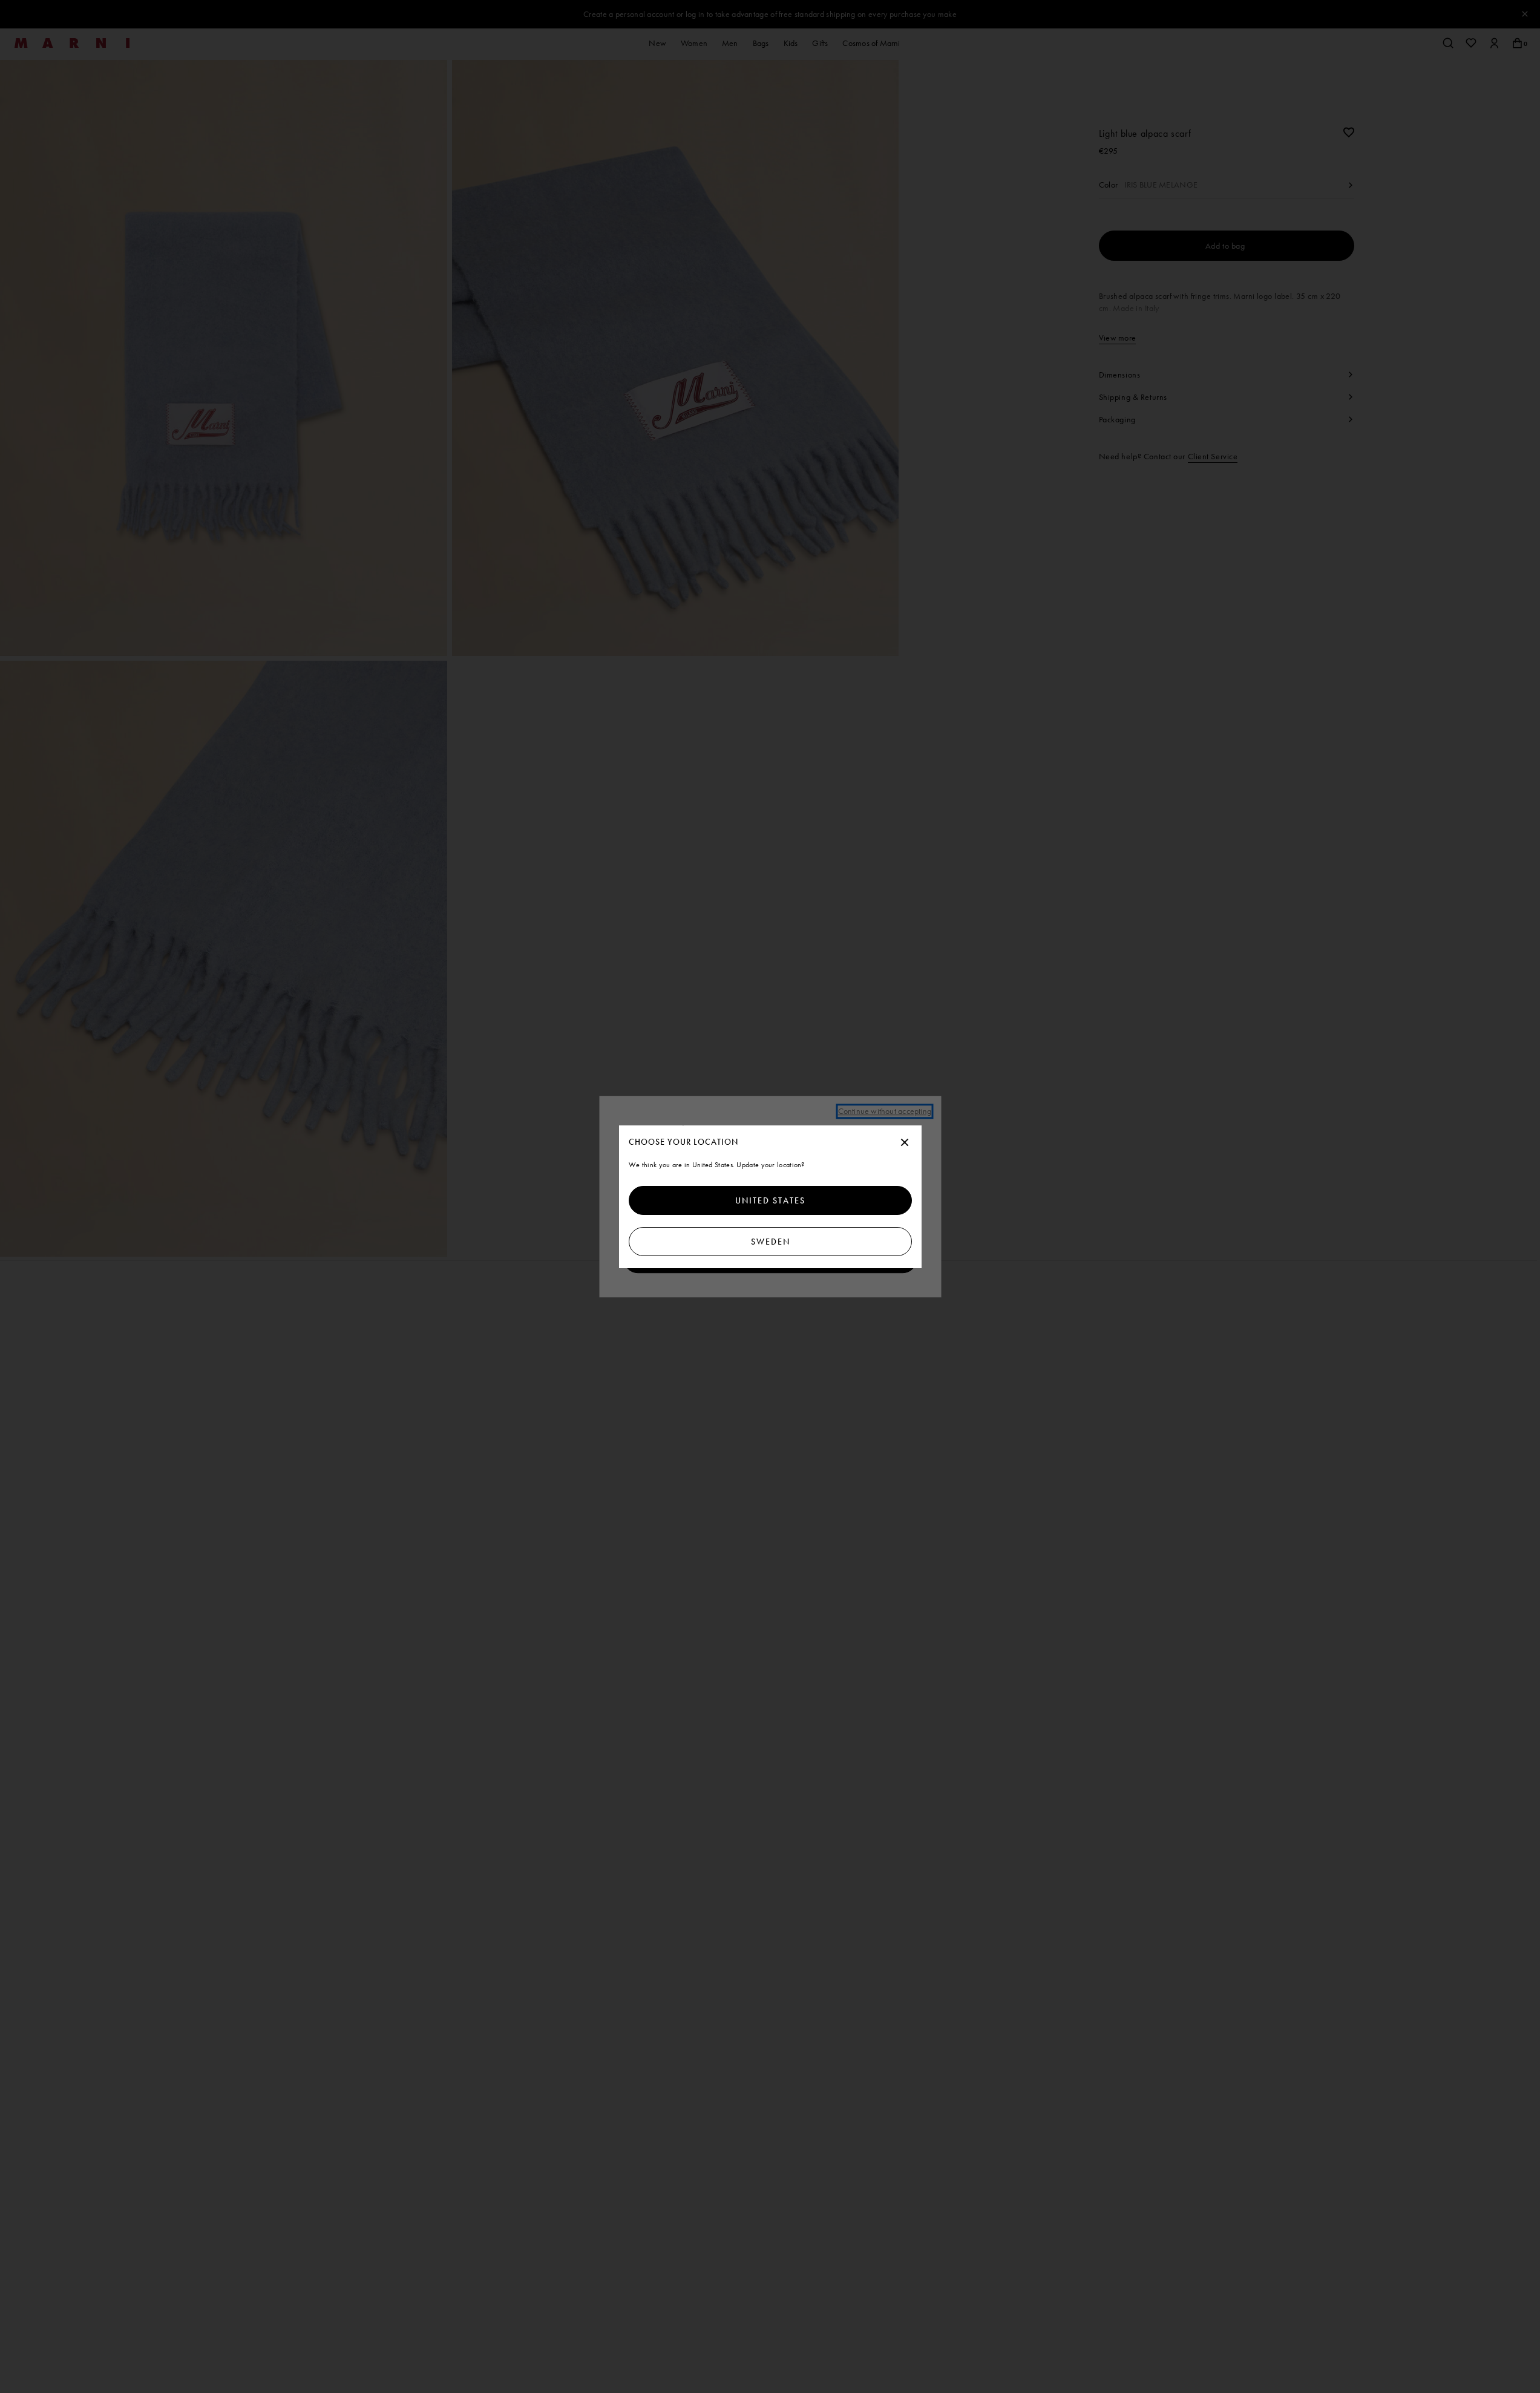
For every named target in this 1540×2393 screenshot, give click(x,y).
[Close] (905, 1143)
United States (770, 1200)
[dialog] (770, 1197)
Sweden (770, 1242)
